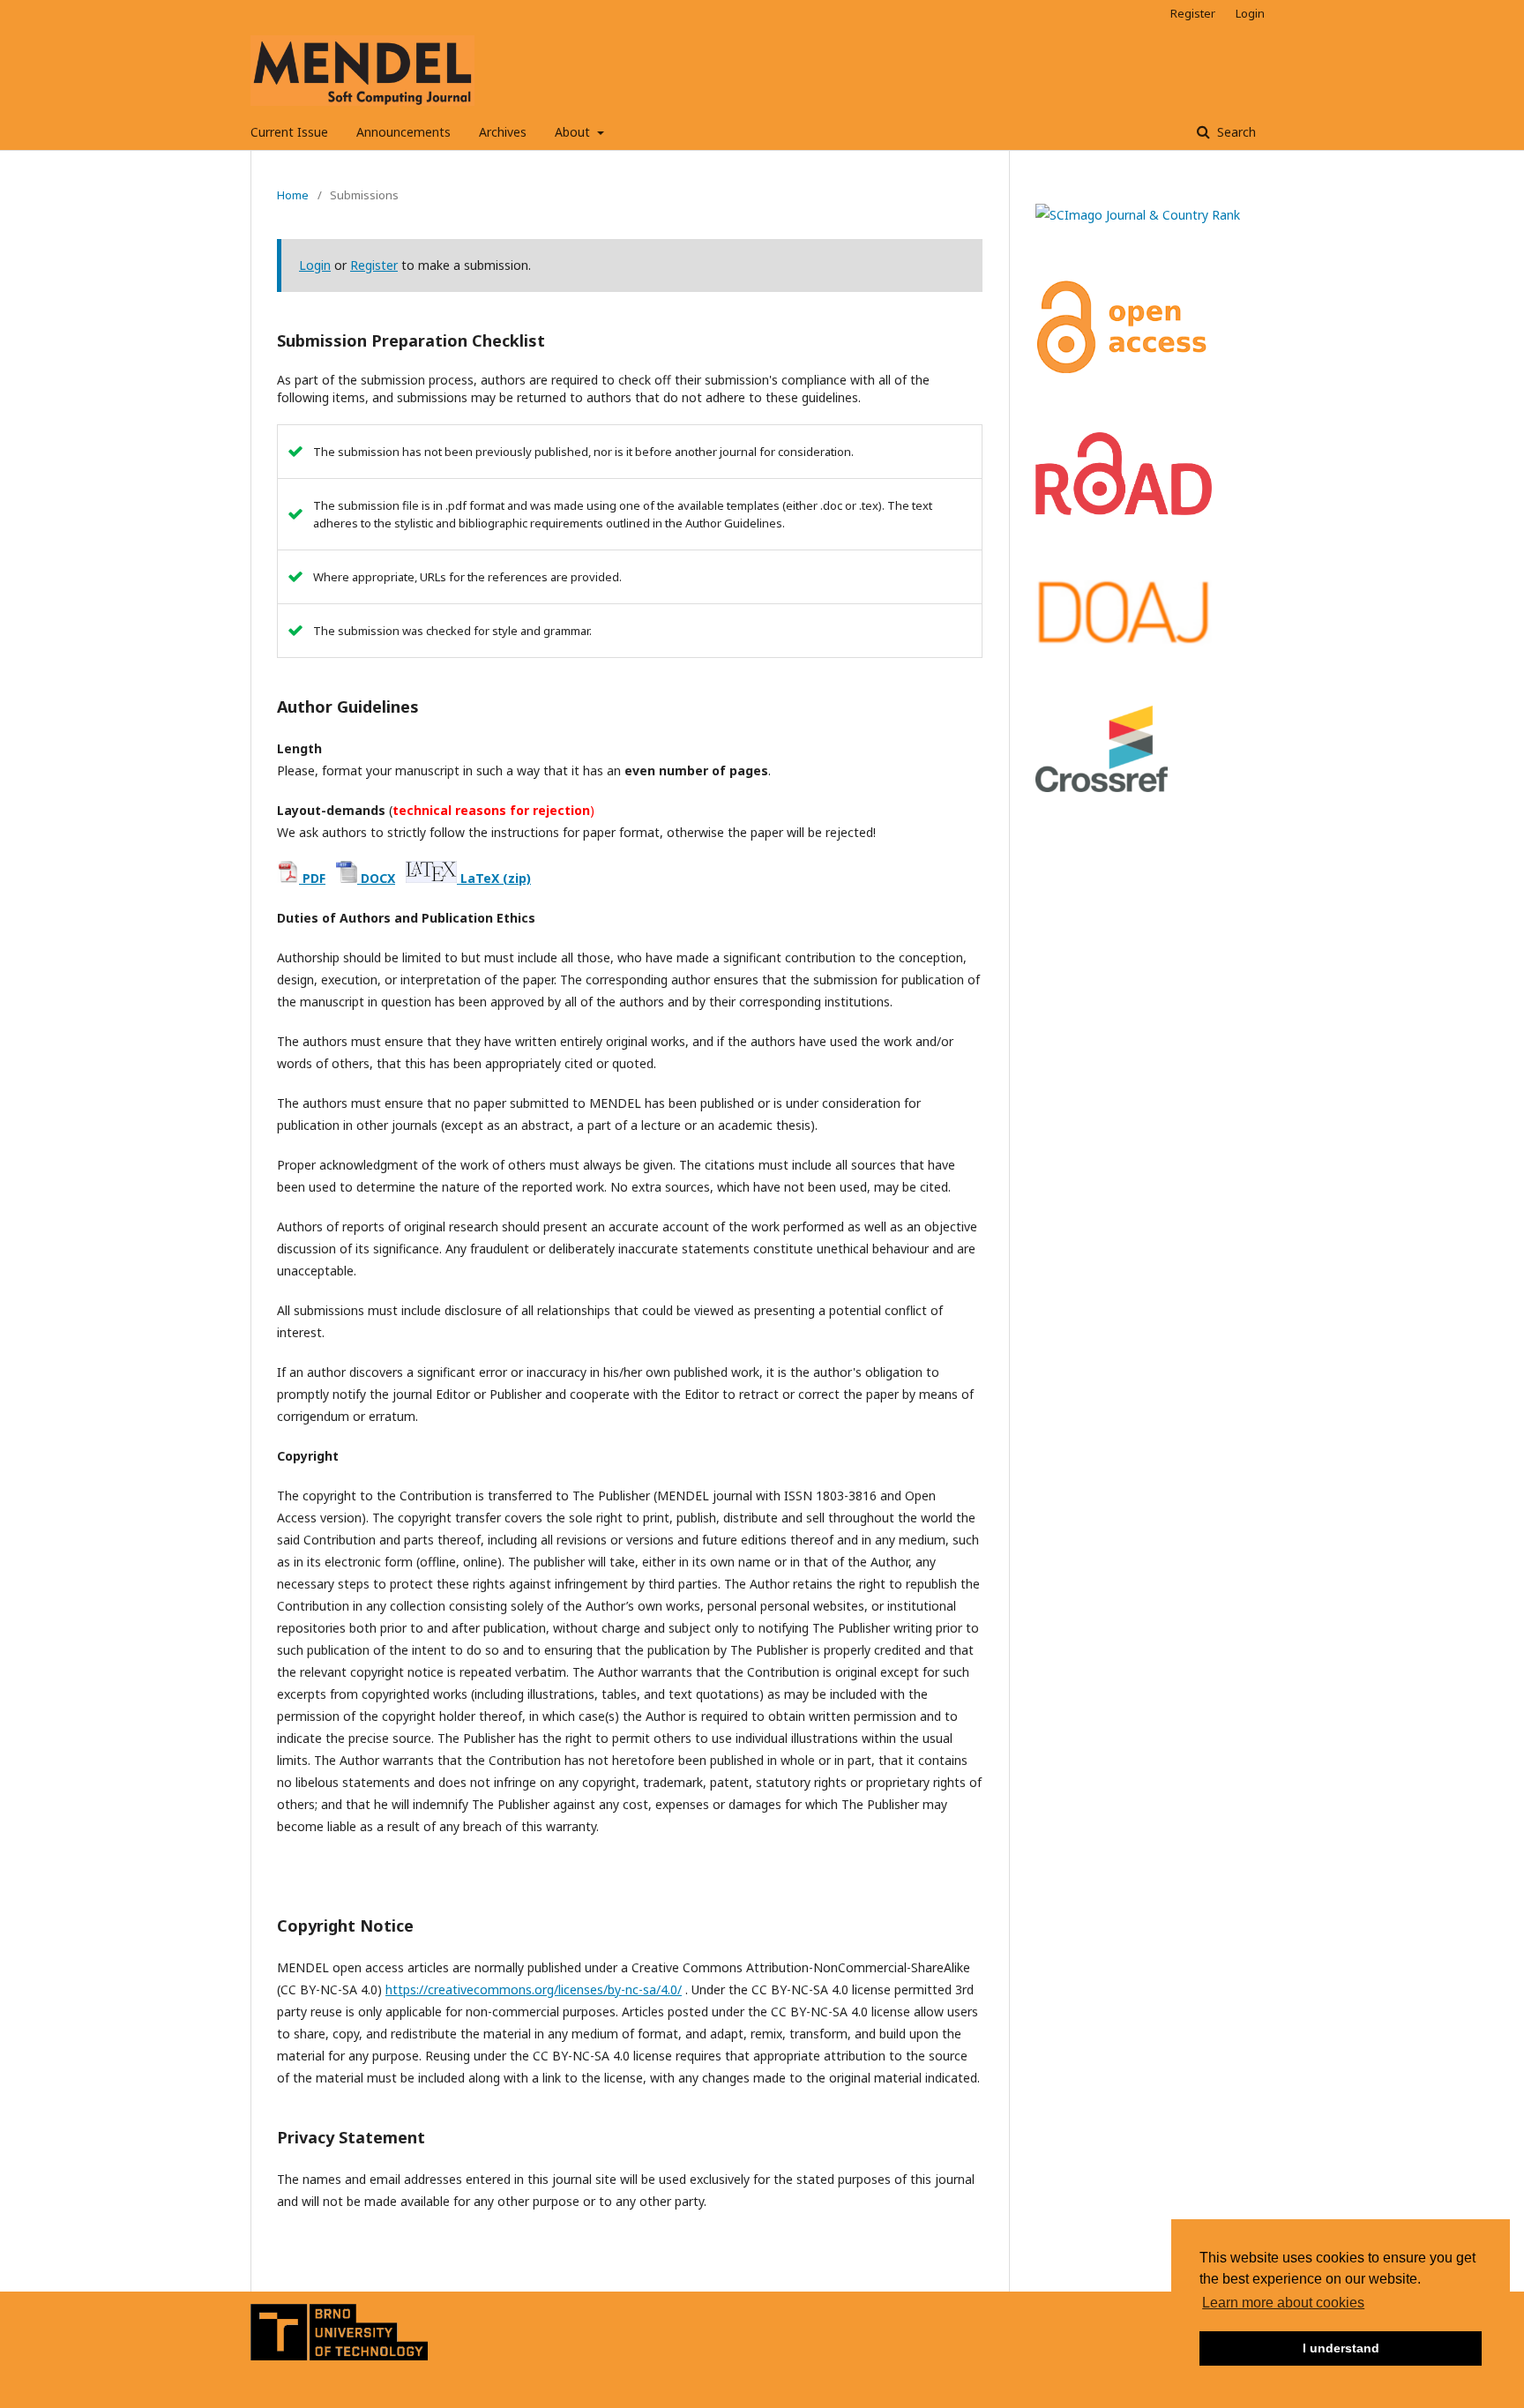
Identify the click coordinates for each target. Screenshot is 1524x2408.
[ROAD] (1124, 510)
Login (1250, 13)
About (574, 132)
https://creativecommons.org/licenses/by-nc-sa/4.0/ (534, 1989)
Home (293, 195)
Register (1193, 13)
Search (1235, 132)
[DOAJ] (1124, 642)
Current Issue (289, 132)
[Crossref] (1102, 787)
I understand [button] (1341, 2348)
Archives (503, 132)
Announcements (403, 132)
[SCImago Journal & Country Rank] (1138, 215)
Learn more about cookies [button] (1283, 2303)
